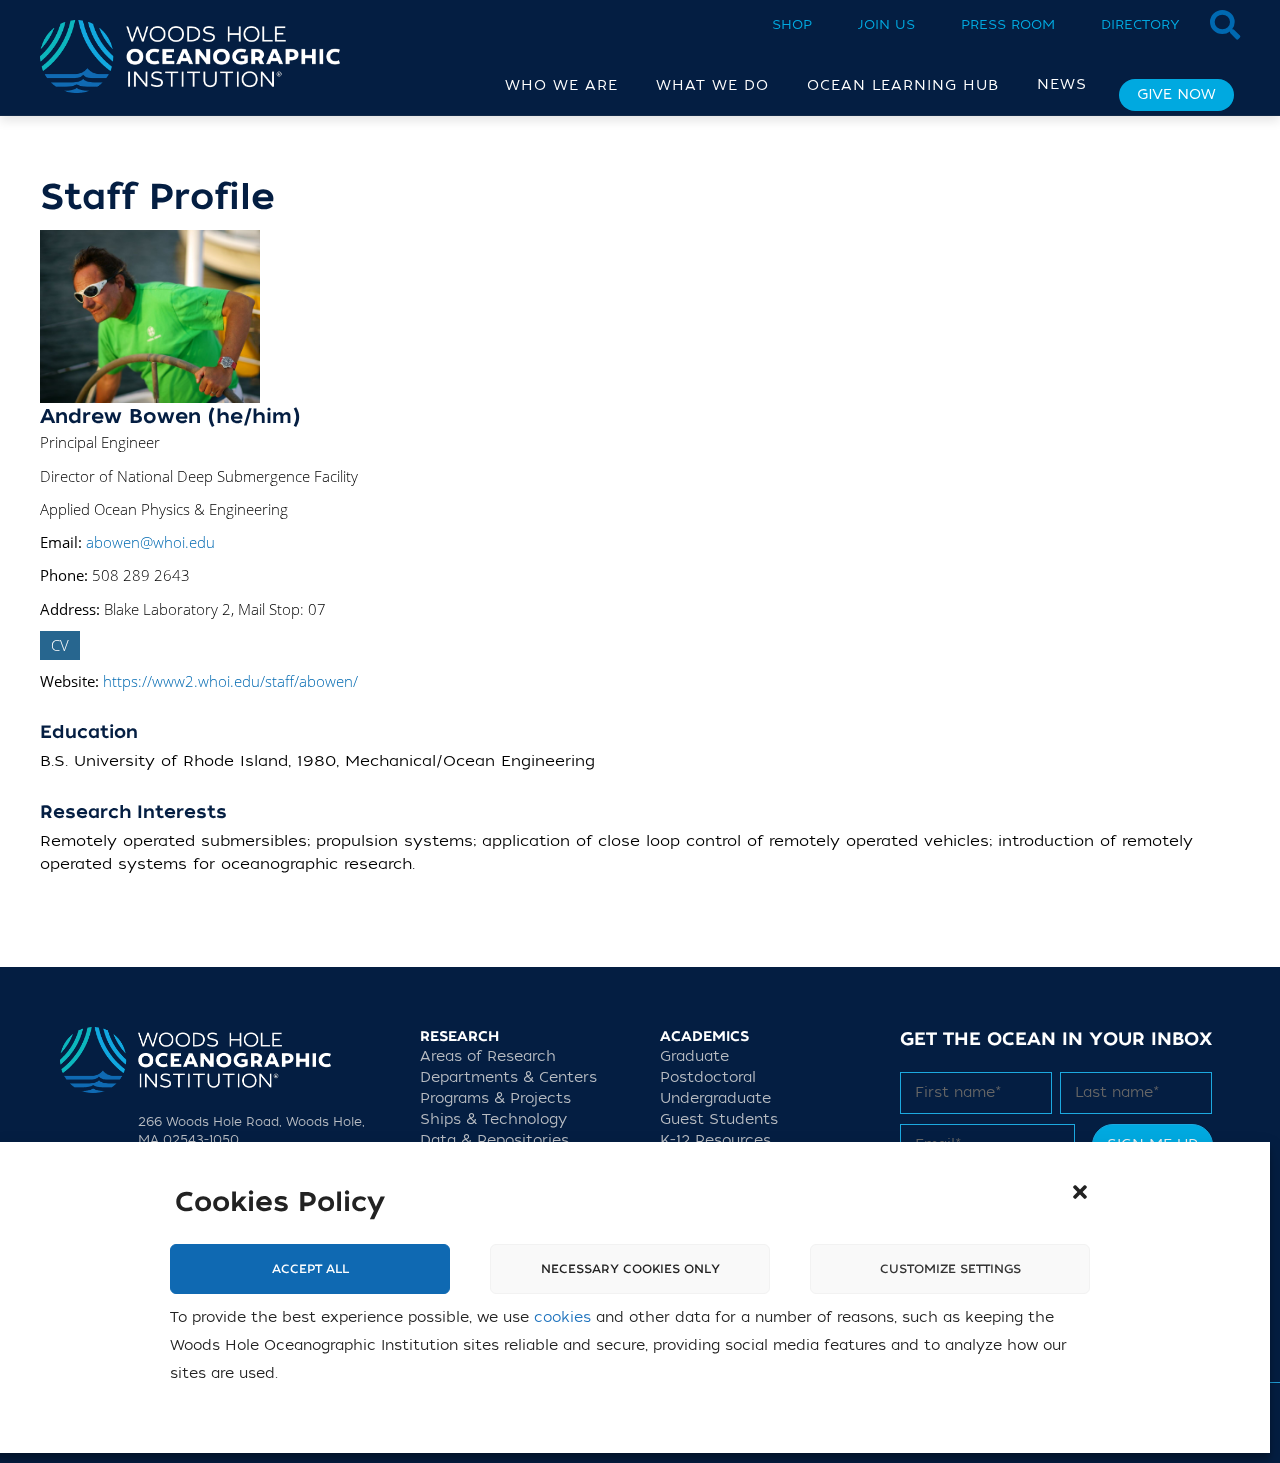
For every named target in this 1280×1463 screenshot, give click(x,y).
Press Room (1008, 24)
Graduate (694, 1056)
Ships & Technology (493, 1119)
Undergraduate (715, 1098)
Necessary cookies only (630, 1269)
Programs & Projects (495, 1098)
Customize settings (950, 1269)
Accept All (310, 1269)
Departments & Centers (508, 1077)
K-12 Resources (715, 1140)
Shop (792, 24)
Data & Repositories (494, 1140)
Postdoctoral (708, 1077)
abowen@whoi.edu (150, 542)
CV (60, 645)
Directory (1140, 24)
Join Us (886, 24)
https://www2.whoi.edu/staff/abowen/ (230, 681)
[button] (1080, 1192)
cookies (562, 1317)
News (1062, 84)
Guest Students (719, 1119)
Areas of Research (488, 1056)
